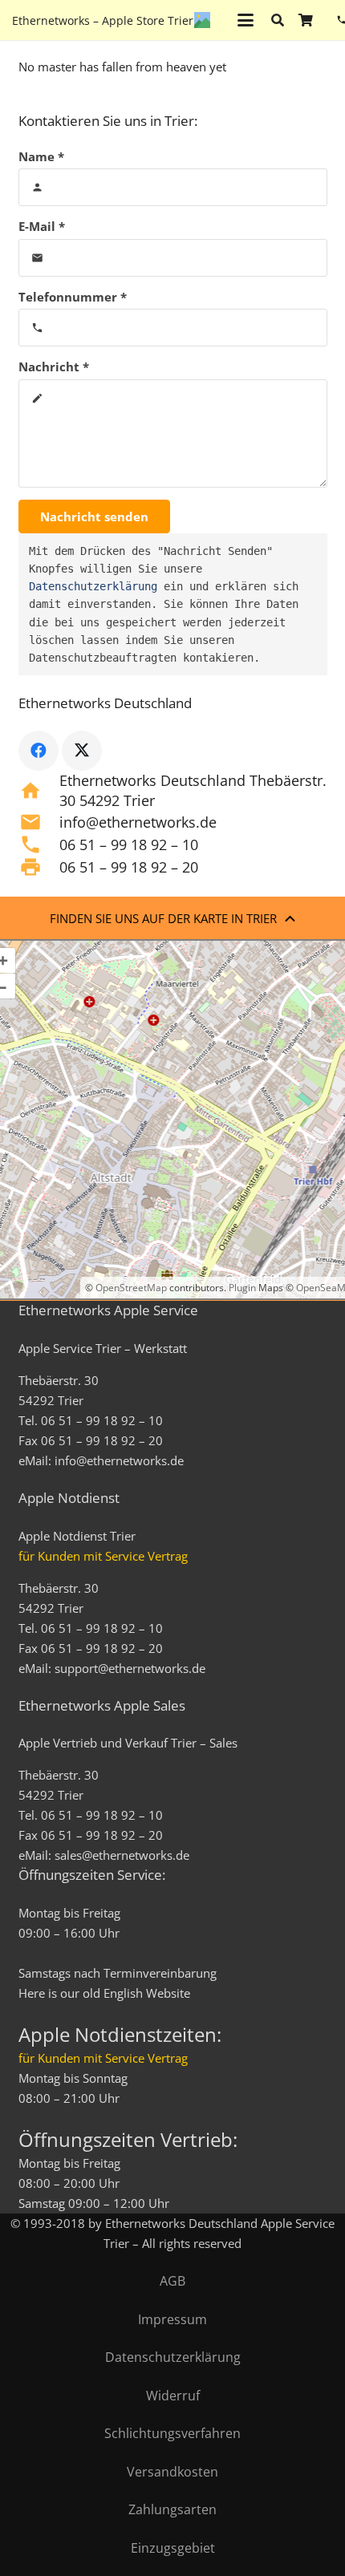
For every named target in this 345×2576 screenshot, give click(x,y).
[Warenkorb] (305, 20)
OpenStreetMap (131, 1288)
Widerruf (173, 2396)
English (123, 1993)
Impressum (172, 2319)
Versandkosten (172, 2472)
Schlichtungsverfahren (172, 2433)
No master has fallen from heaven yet (122, 67)
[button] (246, 20)
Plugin (241, 1288)
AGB (172, 2281)
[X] (82, 751)
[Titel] (202, 20)
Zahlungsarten (172, 2509)
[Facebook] (39, 751)
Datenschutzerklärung (93, 586)
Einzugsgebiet (173, 2548)
